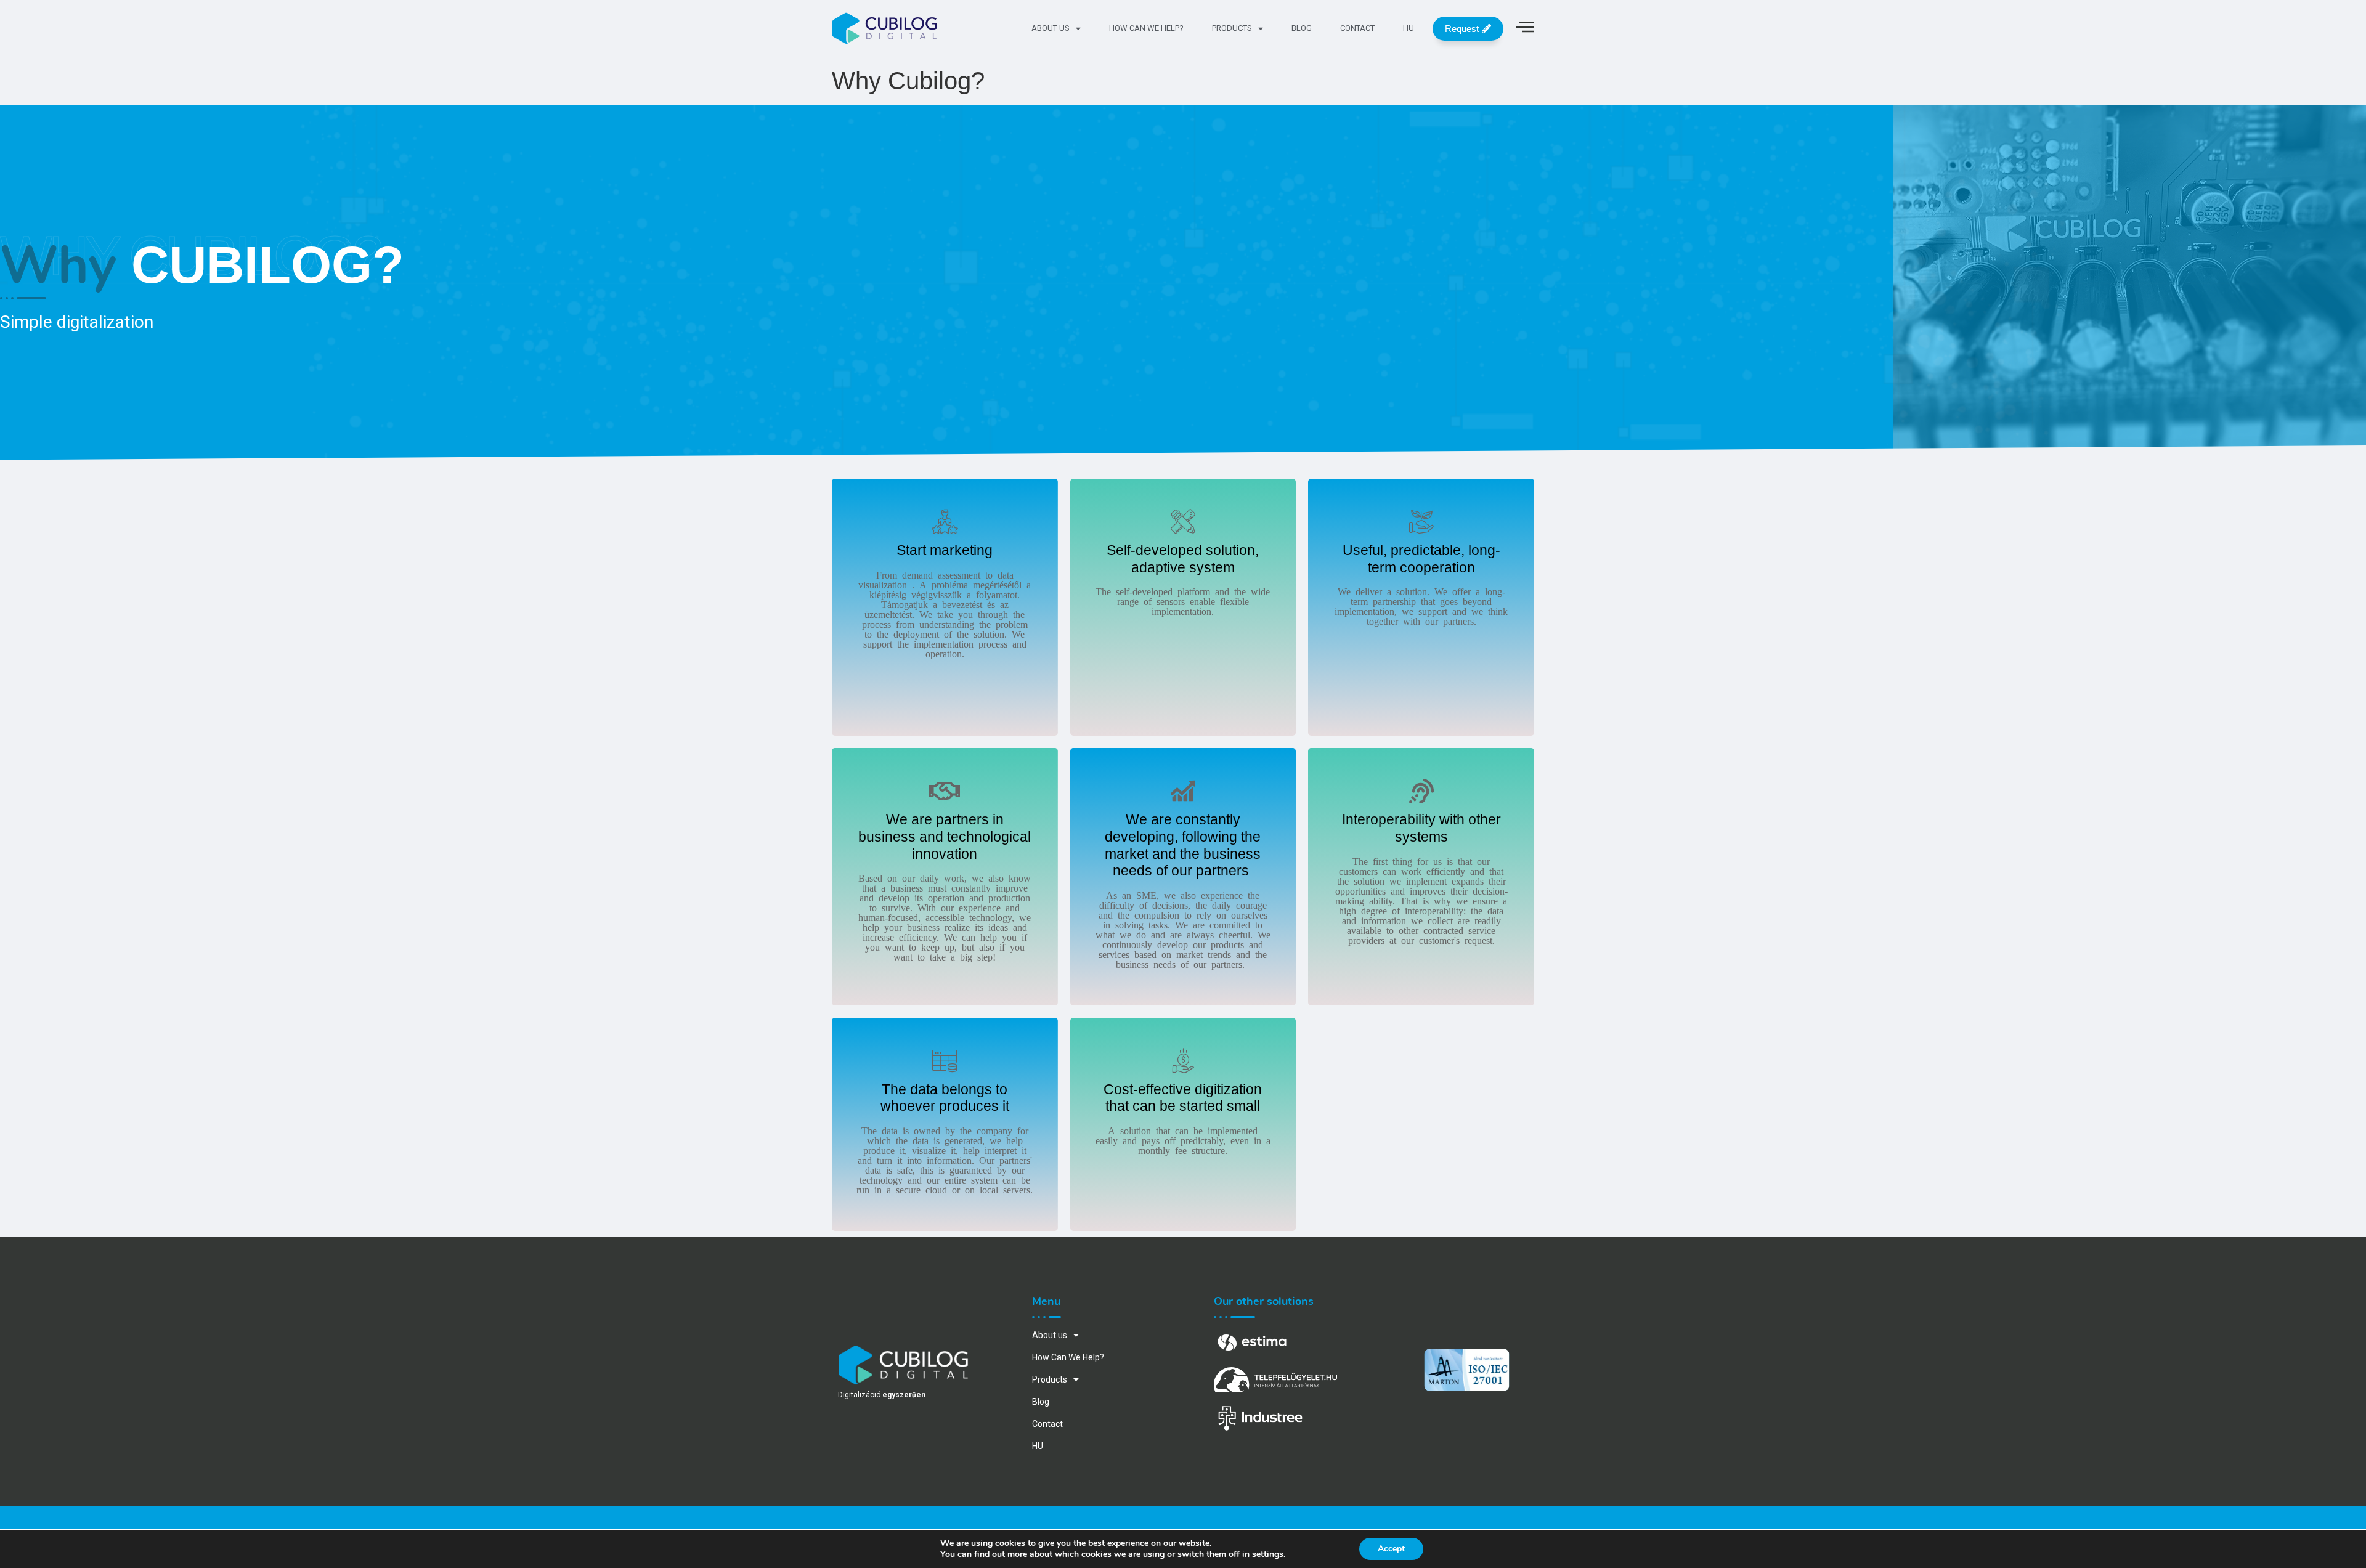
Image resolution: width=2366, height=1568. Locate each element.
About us (1051, 28)
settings (1268, 1554)
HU (1409, 28)
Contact (1357, 28)
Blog (1302, 28)
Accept (1391, 1549)
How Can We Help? (1146, 28)
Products (1232, 28)
